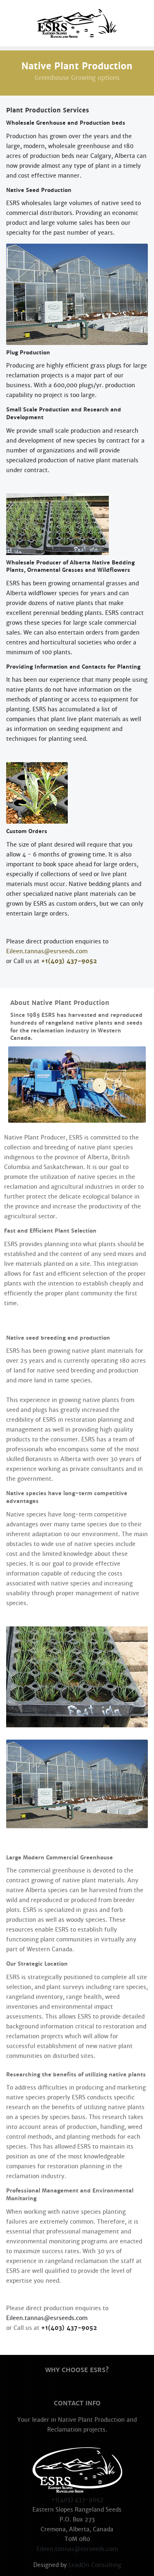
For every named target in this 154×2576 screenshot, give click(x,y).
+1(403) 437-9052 (69, 961)
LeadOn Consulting (95, 2565)
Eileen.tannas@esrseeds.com (47, 951)
